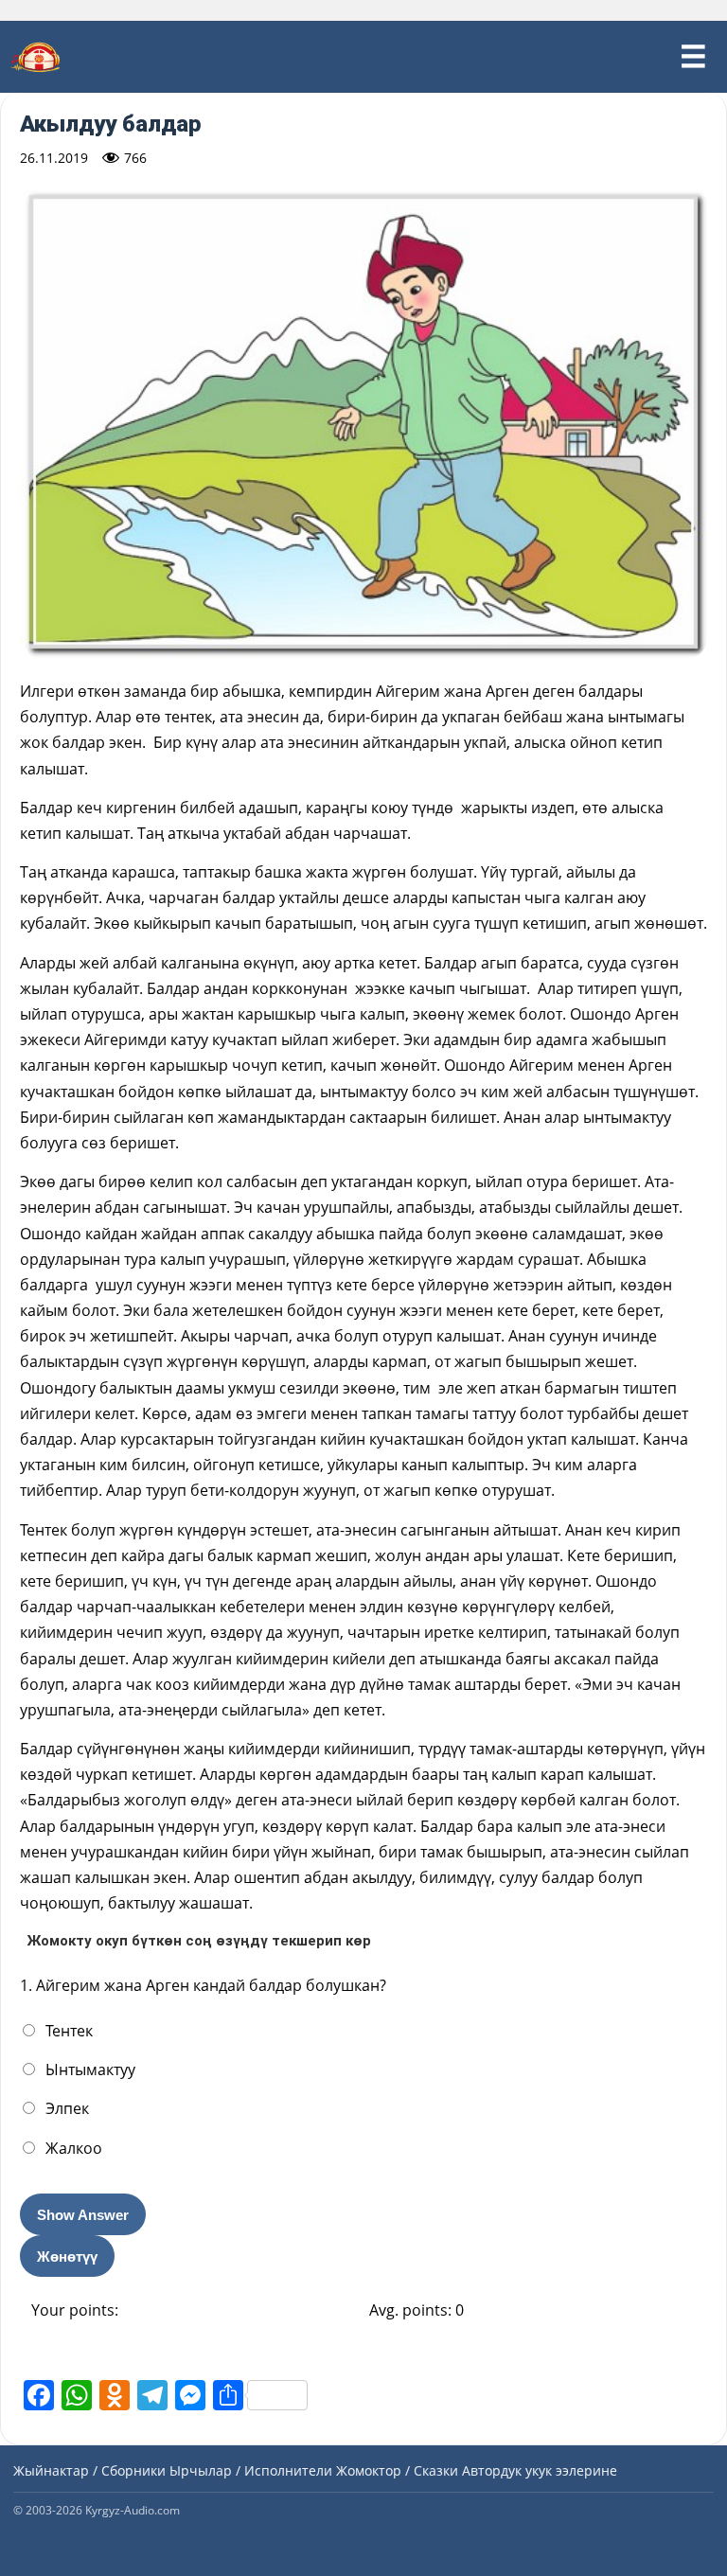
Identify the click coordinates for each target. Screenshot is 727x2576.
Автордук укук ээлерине (540, 2470)
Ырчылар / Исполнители (251, 2470)
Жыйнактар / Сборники (89, 2470)
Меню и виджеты (693, 57)
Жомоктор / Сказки (397, 2470)
